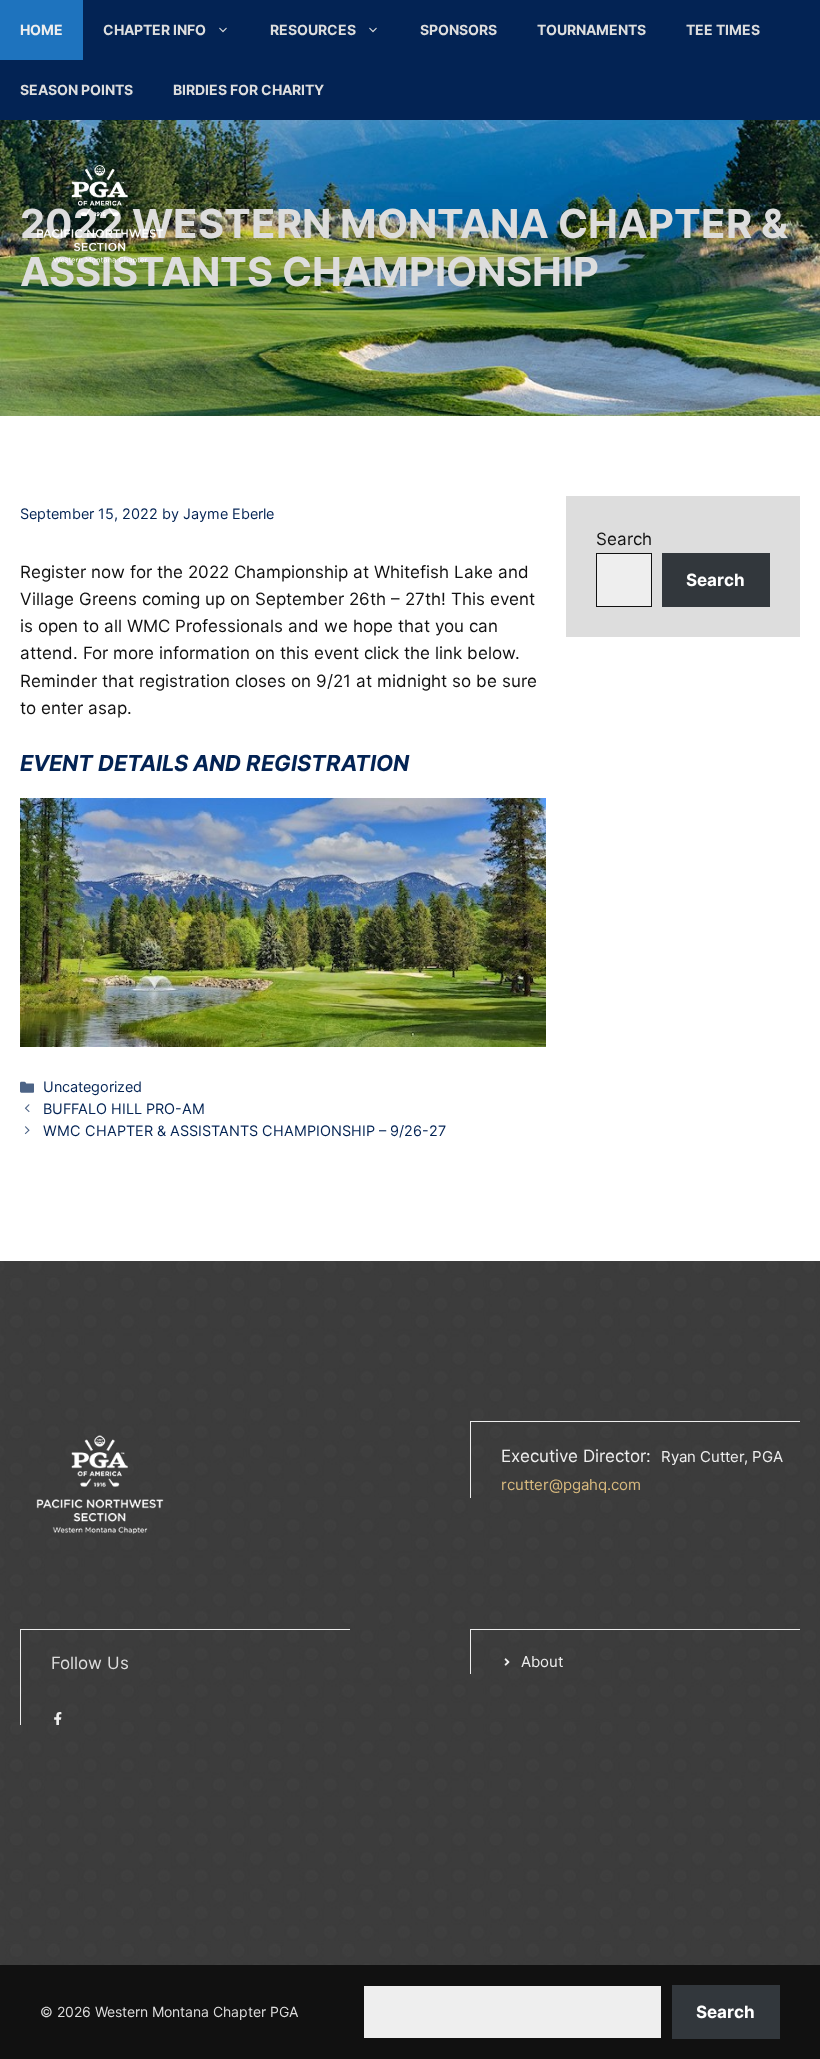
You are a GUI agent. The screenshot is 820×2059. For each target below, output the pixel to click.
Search (624, 539)
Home (41, 29)
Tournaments (591, 29)
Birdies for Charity (248, 89)
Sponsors (458, 29)
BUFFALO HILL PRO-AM (124, 1108)
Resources (313, 29)
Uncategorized (92, 1086)
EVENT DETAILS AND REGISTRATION (214, 763)
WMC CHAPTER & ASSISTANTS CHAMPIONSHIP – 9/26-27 (244, 1130)
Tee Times (723, 29)
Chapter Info (154, 29)
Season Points (76, 89)
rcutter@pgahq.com (571, 1484)
